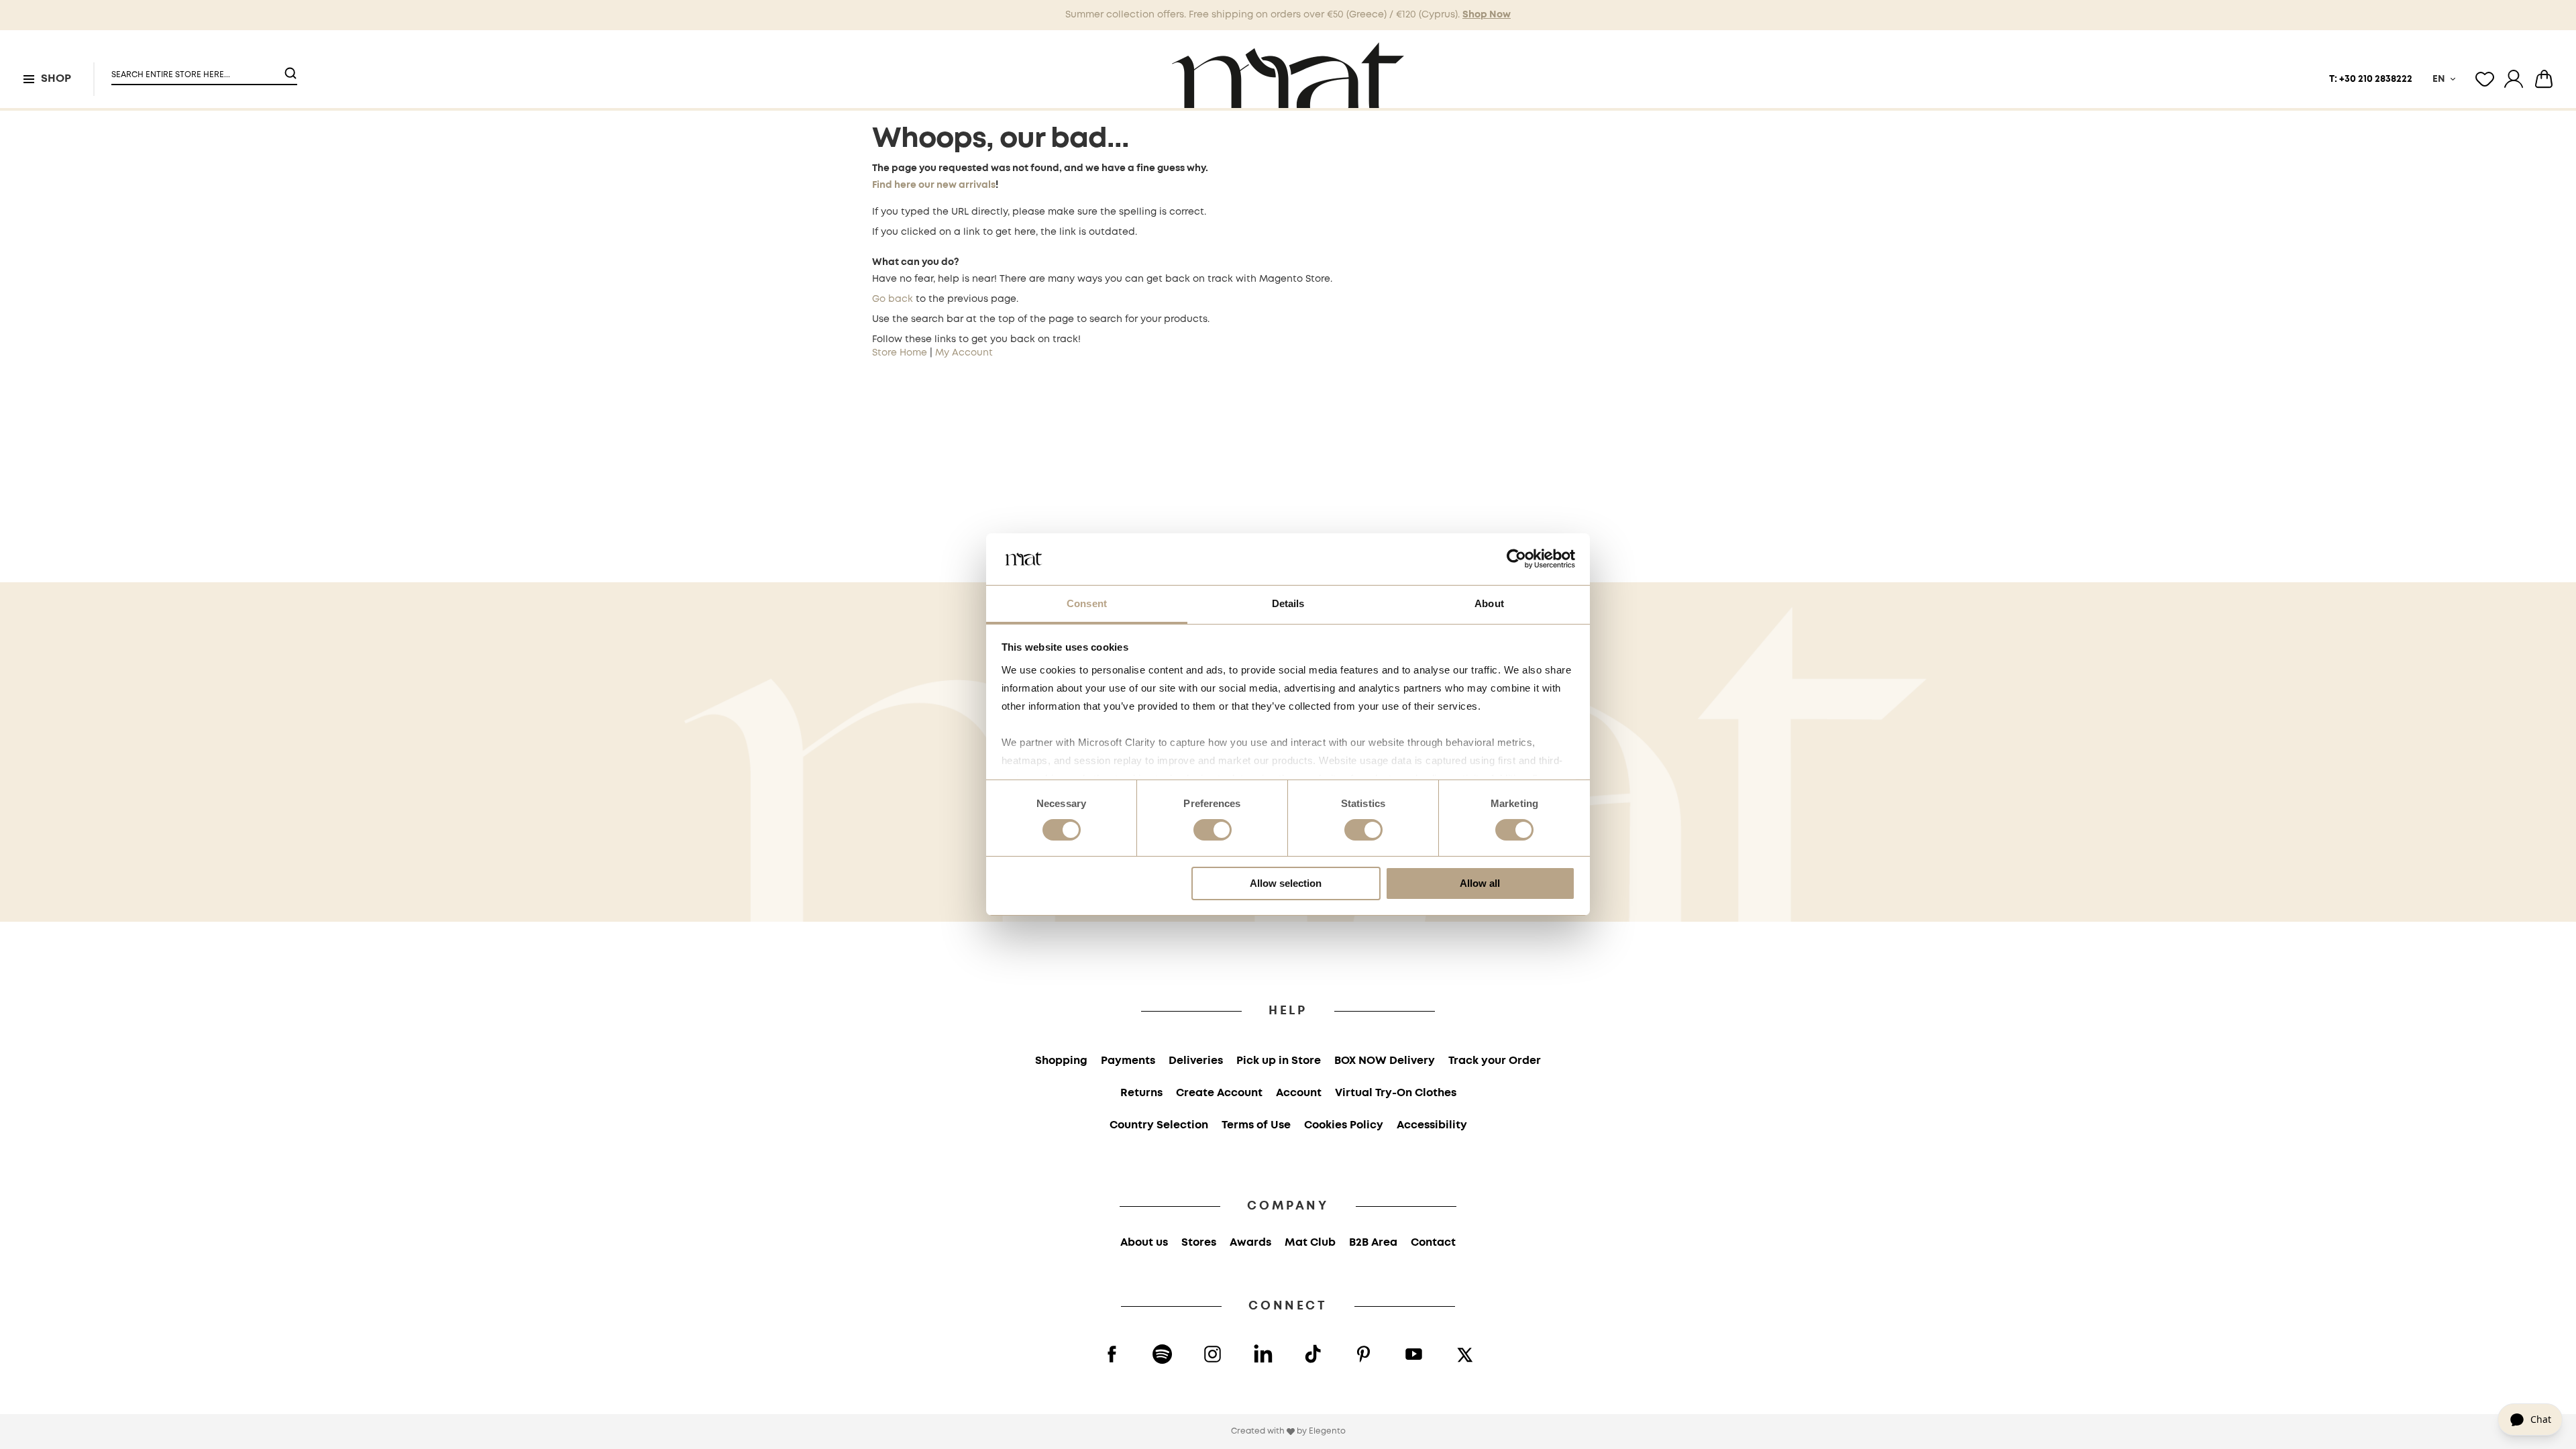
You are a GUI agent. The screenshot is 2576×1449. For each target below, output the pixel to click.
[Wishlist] (2485, 79)
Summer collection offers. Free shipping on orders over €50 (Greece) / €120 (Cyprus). (1288, 15)
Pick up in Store (1279, 1061)
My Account (964, 353)
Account (1299, 1093)
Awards (1250, 1243)
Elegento (1327, 1431)
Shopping (1061, 1061)
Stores (1199, 1243)
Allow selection (1286, 883)
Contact (1433, 1243)
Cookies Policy (1344, 1125)
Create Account (1219, 1093)
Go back (893, 299)
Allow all (1480, 883)
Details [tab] (1288, 603)
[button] (196, 69)
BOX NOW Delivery (1385, 1061)
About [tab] (1489, 603)
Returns (1141, 1093)
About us (1144, 1243)
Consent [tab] (1087, 603)
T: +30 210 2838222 (2371, 79)
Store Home (900, 353)
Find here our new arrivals (934, 185)
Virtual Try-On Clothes (1396, 1093)
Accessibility (1432, 1125)
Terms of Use (1256, 1125)
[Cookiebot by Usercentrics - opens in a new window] (1516, 559)
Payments (1128, 1061)
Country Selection (1159, 1125)
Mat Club (1310, 1243)
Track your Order (1495, 1061)
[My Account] (2514, 79)
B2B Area (1373, 1243)
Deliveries (1196, 1061)
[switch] (1213, 831)
